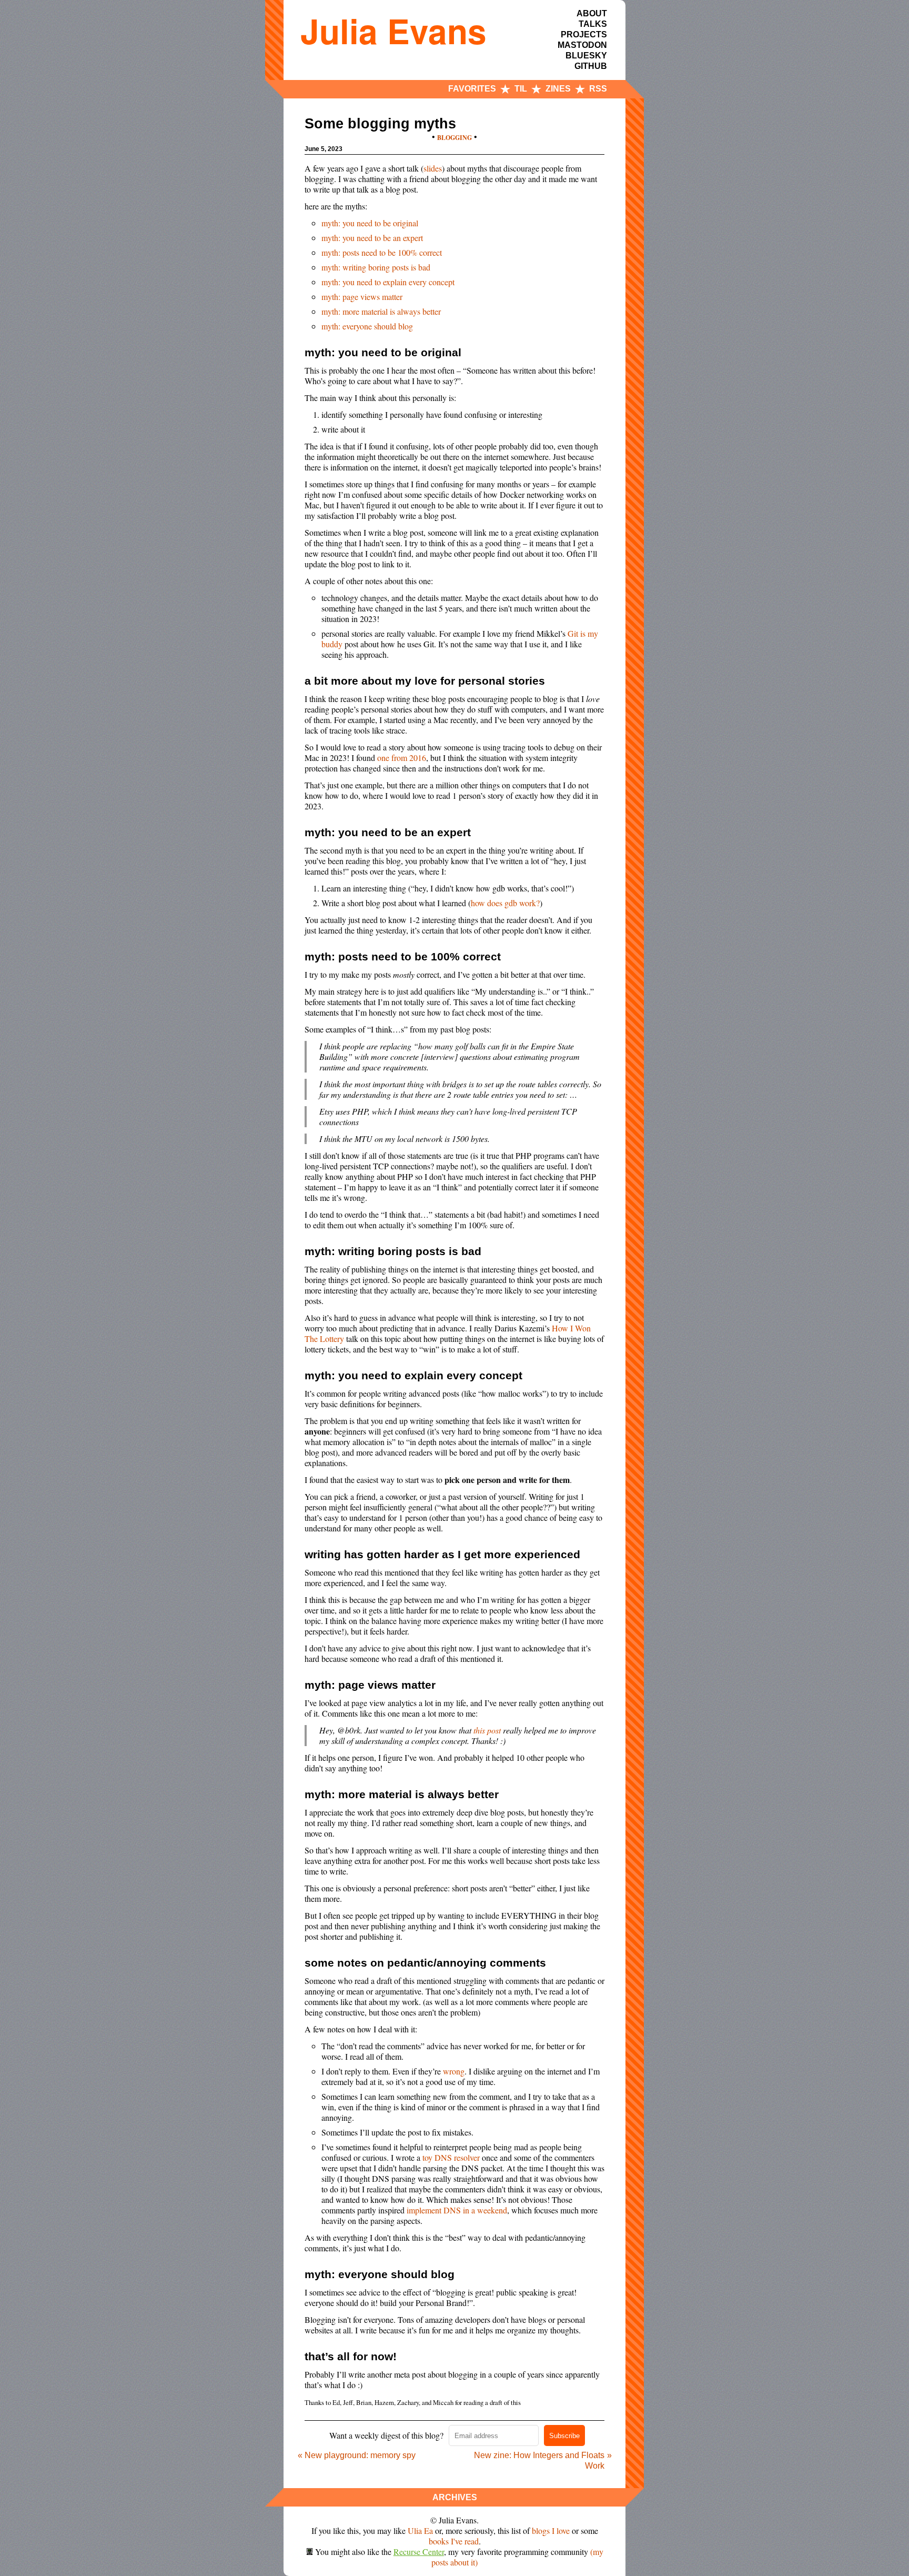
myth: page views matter (362, 297)
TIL (521, 89)
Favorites (472, 89)
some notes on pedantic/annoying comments (425, 1963)
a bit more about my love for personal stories (425, 681)
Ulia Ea (420, 2530)
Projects (584, 34)
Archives (455, 2497)
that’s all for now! (351, 2356)
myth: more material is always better (381, 311)
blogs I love (551, 2530)
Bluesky (586, 56)
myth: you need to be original (370, 223)
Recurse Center (419, 2552)
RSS (598, 89)
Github (591, 66)
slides (433, 168)
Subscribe (564, 2436)
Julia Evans (393, 31)
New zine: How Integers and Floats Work (539, 2460)
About (592, 13)
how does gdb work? (505, 903)
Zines (558, 89)
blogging (454, 138)
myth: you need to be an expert (372, 238)
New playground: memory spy (360, 2455)
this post (487, 1730)
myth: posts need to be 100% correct (382, 252)
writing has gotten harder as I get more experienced (442, 1554)
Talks (593, 24)
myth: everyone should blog (367, 326)
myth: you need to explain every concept (388, 282)
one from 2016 (402, 758)
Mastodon (582, 45)
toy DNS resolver (451, 2157)
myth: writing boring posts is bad (376, 267)
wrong (454, 2071)
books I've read (454, 2541)
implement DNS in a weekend (457, 2210)
